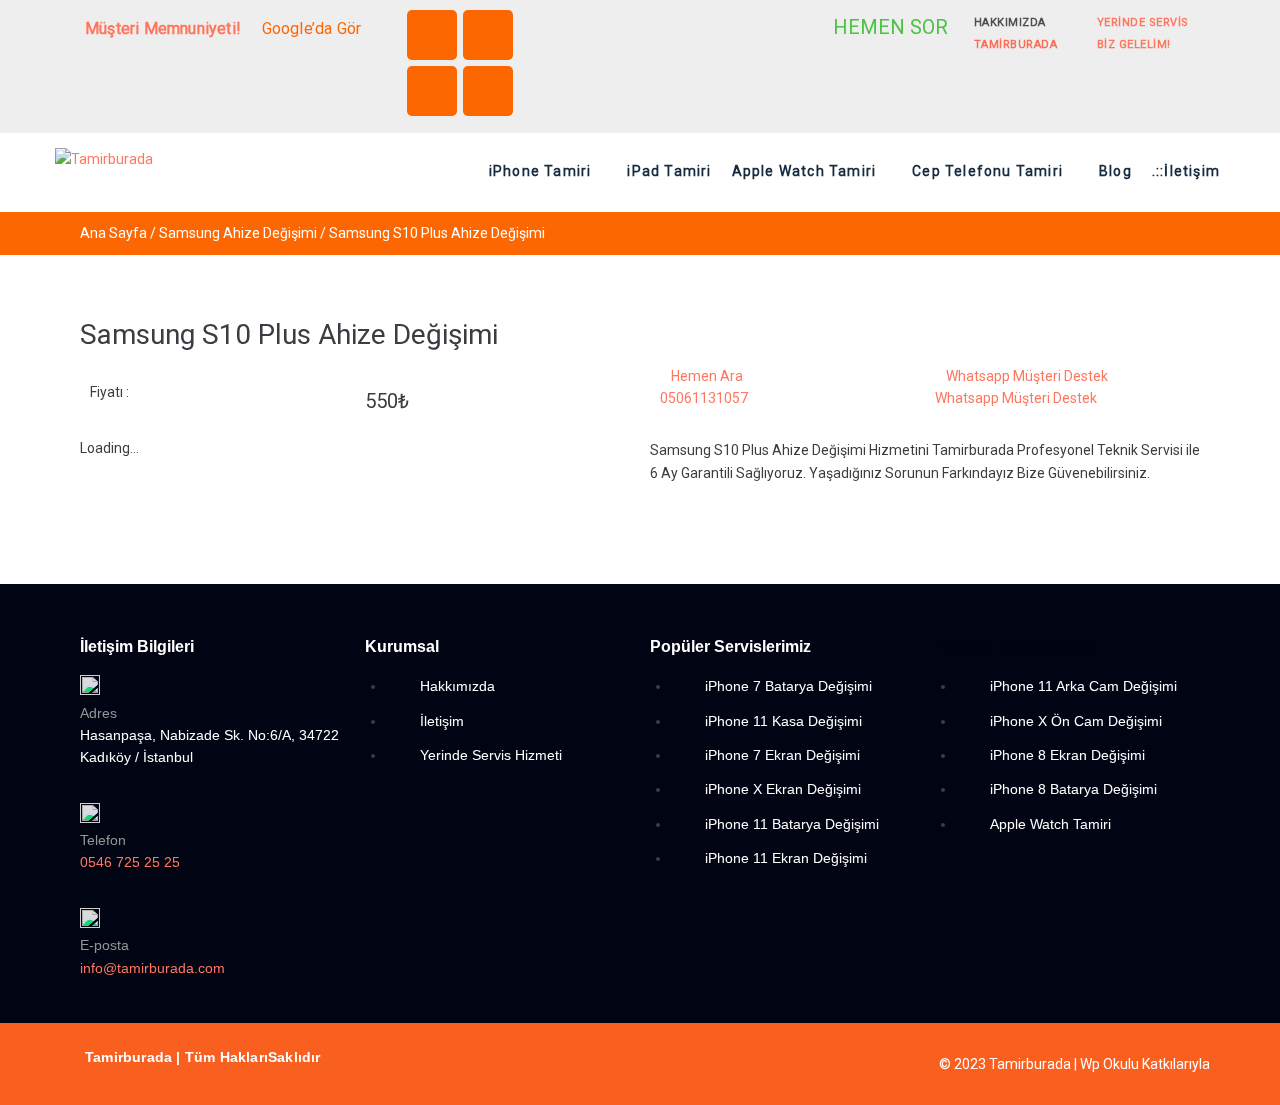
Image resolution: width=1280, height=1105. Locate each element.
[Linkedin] (432, 91)
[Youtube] (488, 91)
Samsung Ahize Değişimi (238, 233)
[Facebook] (432, 35)
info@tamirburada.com (152, 968)
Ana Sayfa (113, 233)
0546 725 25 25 (130, 862)
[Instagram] (488, 35)
